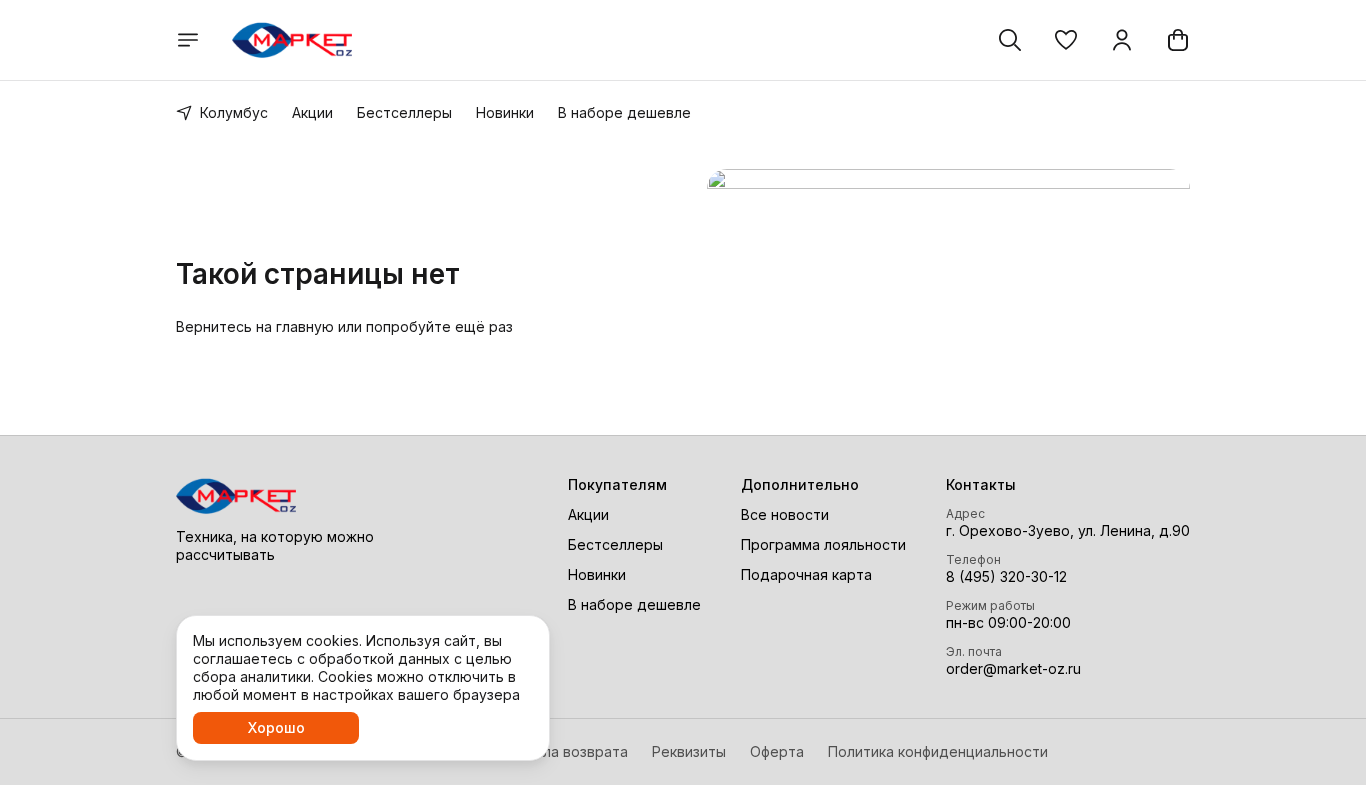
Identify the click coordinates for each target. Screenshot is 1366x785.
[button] (1066, 40)
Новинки (505, 112)
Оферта (777, 751)
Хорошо (276, 727)
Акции (312, 112)
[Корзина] (1178, 40)
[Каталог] (188, 40)
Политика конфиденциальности (938, 751)
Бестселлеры (404, 112)
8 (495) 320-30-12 (1006, 576)
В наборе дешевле (624, 112)
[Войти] (1122, 40)
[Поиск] (1010, 40)
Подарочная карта (806, 574)
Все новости (785, 514)
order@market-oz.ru (1013, 668)
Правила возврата (564, 751)
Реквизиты (689, 751)
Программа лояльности (823, 544)
